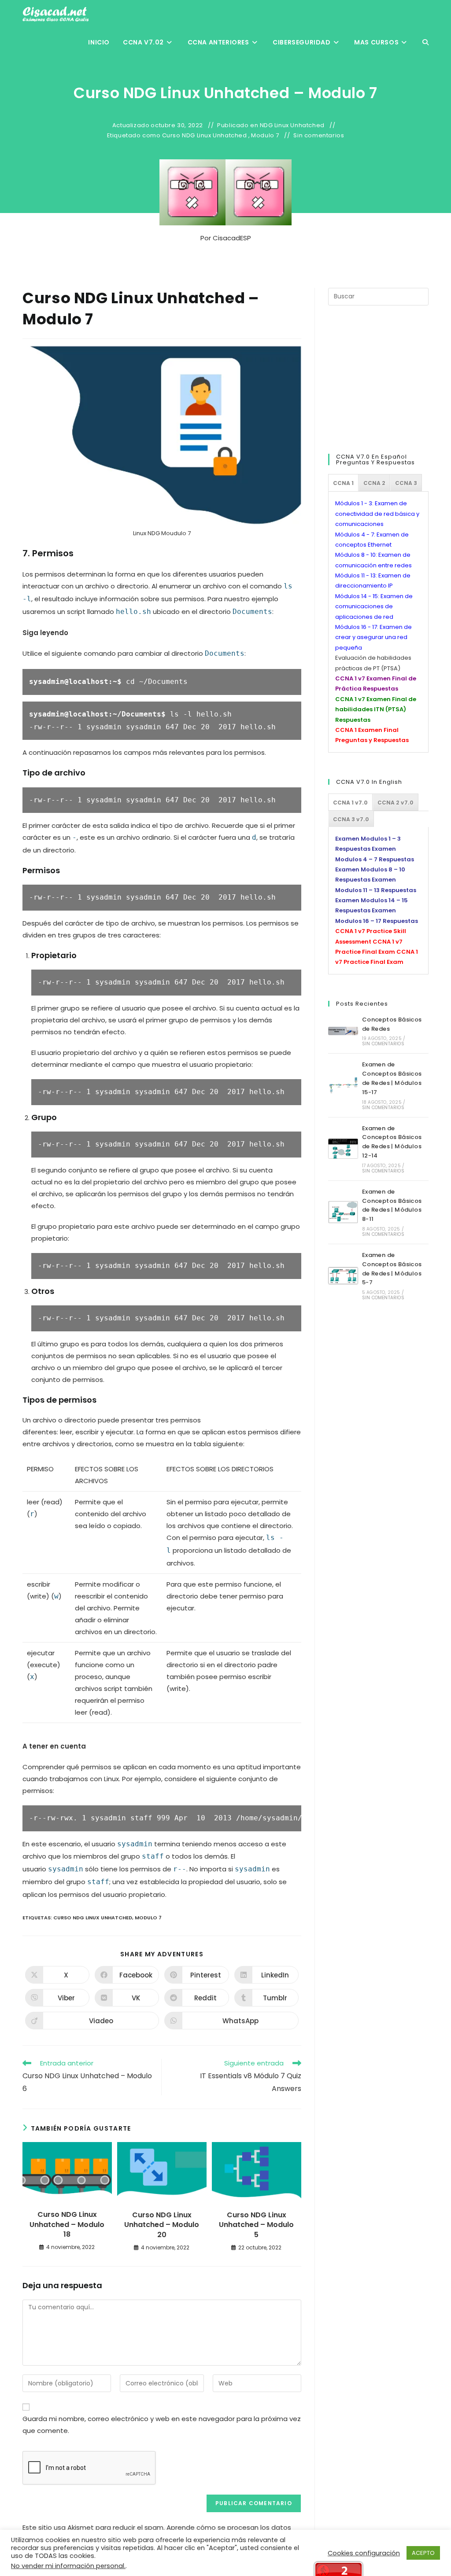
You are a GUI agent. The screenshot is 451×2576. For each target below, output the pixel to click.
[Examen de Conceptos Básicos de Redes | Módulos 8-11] (343, 1212)
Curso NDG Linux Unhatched (205, 136)
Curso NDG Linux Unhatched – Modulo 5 (256, 2225)
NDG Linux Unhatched (292, 125)
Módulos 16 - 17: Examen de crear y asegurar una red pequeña (373, 637)
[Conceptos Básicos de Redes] (343, 1031)
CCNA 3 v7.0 (351, 819)
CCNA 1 (343, 483)
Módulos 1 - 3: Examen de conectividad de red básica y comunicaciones (377, 514)
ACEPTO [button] (423, 2553)
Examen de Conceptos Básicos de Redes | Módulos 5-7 (392, 1269)
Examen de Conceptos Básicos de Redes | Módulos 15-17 (392, 1078)
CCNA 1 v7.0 (350, 803)
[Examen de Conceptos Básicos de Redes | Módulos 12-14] (343, 1149)
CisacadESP (232, 238)
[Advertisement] (390, 378)
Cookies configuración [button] (364, 2553)
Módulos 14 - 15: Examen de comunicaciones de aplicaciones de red (374, 606)
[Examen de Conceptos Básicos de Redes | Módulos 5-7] (343, 1276)
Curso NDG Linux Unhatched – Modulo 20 (162, 2225)
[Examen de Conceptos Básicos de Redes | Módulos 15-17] (343, 1085)
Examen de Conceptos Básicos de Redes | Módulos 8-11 (392, 1205)
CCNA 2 (374, 483)
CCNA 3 (406, 483)
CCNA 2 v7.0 (396, 803)
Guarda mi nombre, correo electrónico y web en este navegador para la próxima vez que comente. (162, 2425)
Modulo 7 (265, 136)
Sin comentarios (319, 136)
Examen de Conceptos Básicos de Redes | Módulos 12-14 (392, 1142)
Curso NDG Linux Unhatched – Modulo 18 (67, 2225)
